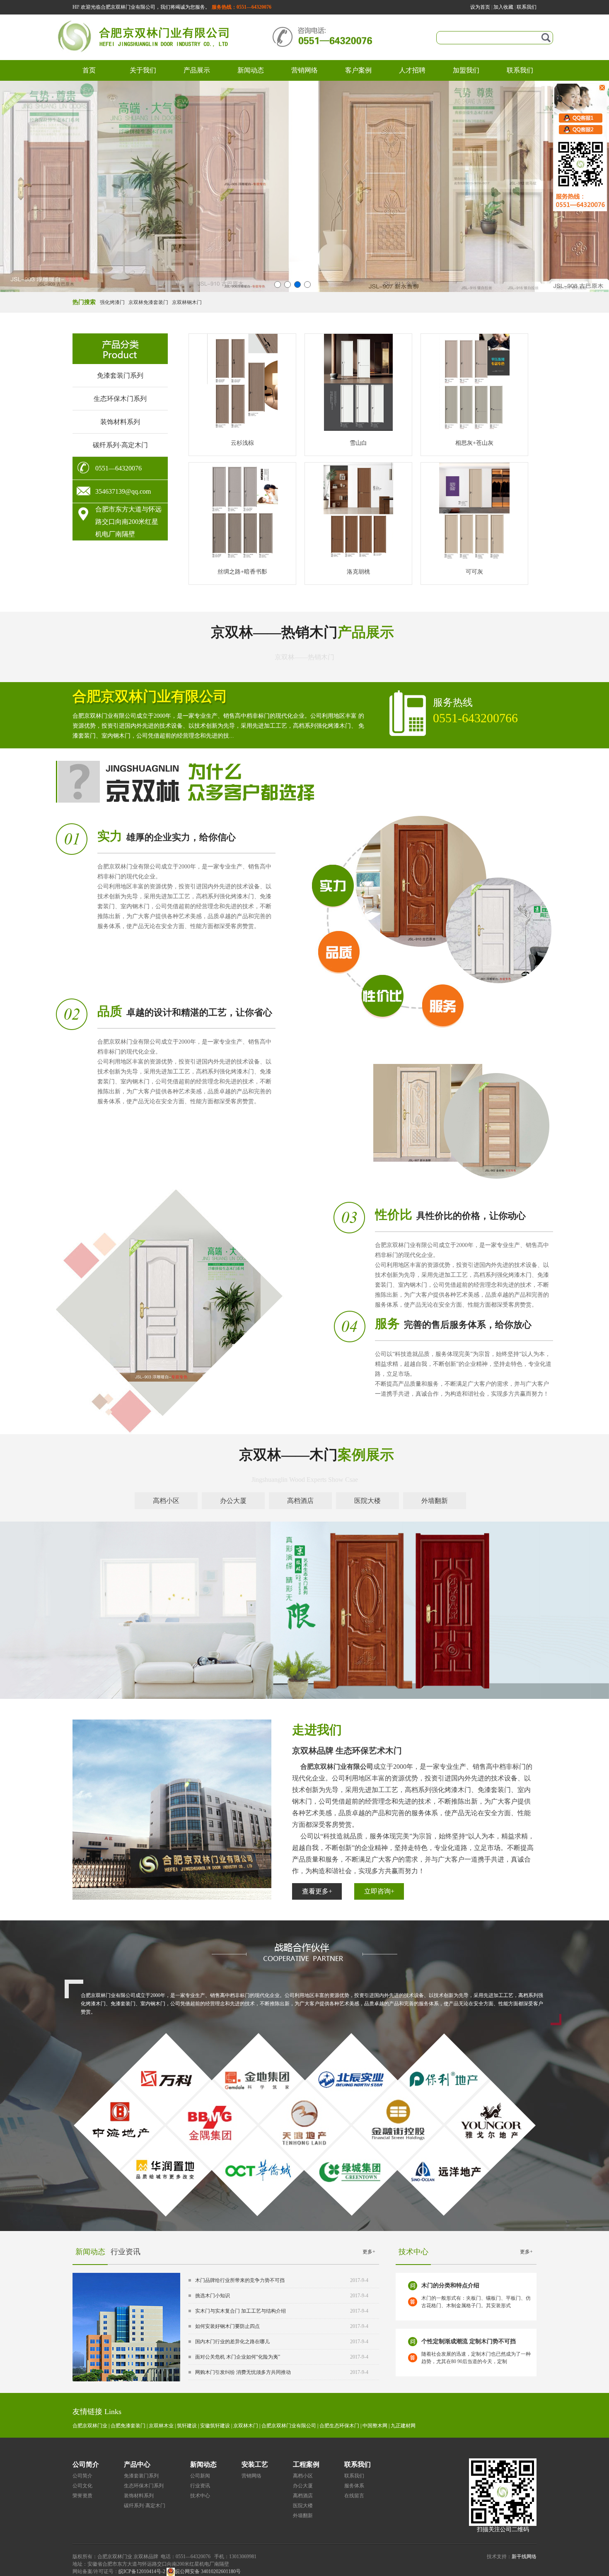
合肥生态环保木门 (339, 2426)
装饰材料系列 (120, 422)
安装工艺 (255, 2464)
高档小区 (303, 2476)
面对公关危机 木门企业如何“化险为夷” (238, 2357)
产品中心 (137, 2464)
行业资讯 (126, 2252)
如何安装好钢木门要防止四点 (227, 2326)
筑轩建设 (187, 2426)
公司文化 (82, 2486)
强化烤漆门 (112, 302)
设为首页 (480, 7)
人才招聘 (412, 70)
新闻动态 (251, 70)
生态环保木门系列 (120, 399)
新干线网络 (524, 2557)
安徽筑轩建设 (215, 2426)
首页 (89, 70)
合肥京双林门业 (90, 2426)
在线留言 (354, 2496)
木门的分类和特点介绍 (450, 2285)
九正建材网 (403, 2426)
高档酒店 (303, 2496)
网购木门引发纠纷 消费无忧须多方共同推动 (243, 2372)
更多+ (369, 2252)
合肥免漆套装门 (128, 2426)
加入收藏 (503, 7)
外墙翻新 (303, 2516)
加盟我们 (466, 70)
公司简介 (86, 2464)
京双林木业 (161, 2426)
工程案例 (306, 2464)
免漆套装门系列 (120, 375)
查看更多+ (317, 1891)
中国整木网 (375, 2426)
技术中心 (200, 2496)
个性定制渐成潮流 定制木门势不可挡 (469, 2341)
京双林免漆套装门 (148, 302)
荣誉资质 (82, 2496)
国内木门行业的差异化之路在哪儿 (232, 2342)
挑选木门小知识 (213, 2296)
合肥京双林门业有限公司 (289, 2426)
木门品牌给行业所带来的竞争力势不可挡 (240, 2280)
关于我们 (143, 70)
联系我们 (527, 7)
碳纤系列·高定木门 (120, 445)
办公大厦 (303, 2486)
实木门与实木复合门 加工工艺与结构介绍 (240, 2311)
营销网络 (304, 70)
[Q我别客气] (575, 118)
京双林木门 (246, 2426)
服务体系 (354, 2486)
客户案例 (358, 70)
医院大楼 (303, 2506)
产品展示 (197, 70)
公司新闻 (200, 2476)
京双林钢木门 (187, 302)
